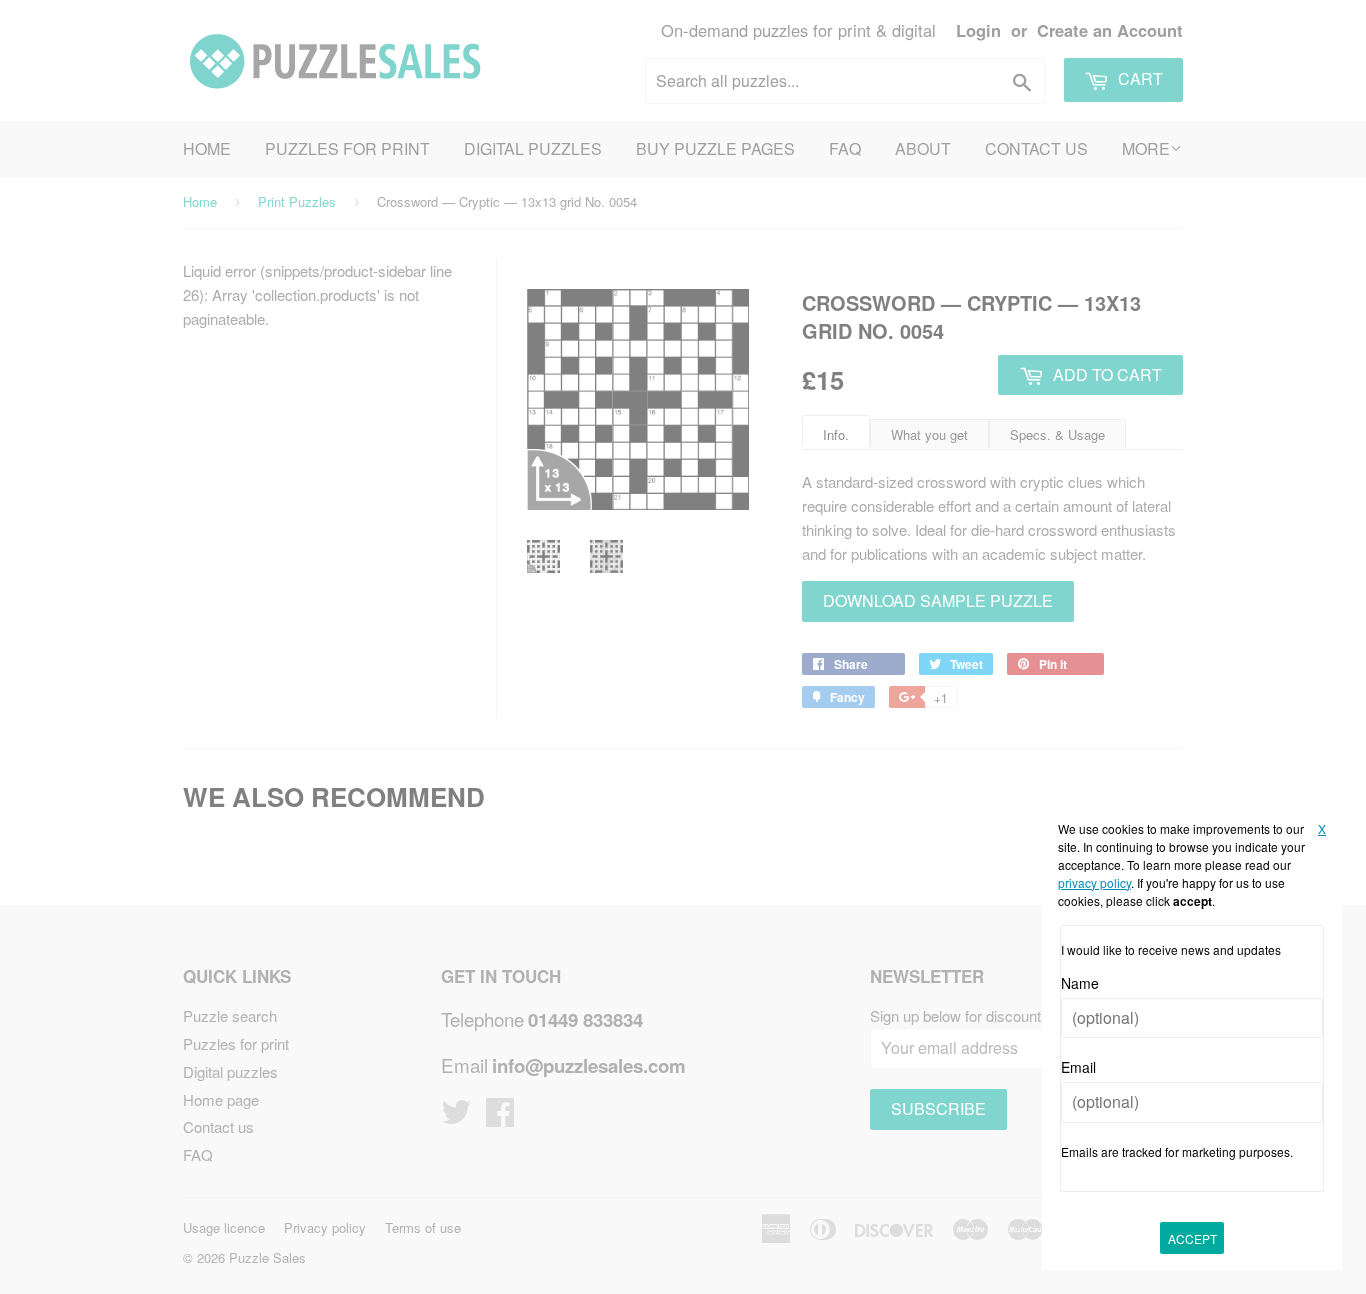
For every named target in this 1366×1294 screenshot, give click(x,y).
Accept (1192, 1238)
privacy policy (1094, 882)
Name (1080, 983)
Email (1078, 1067)
